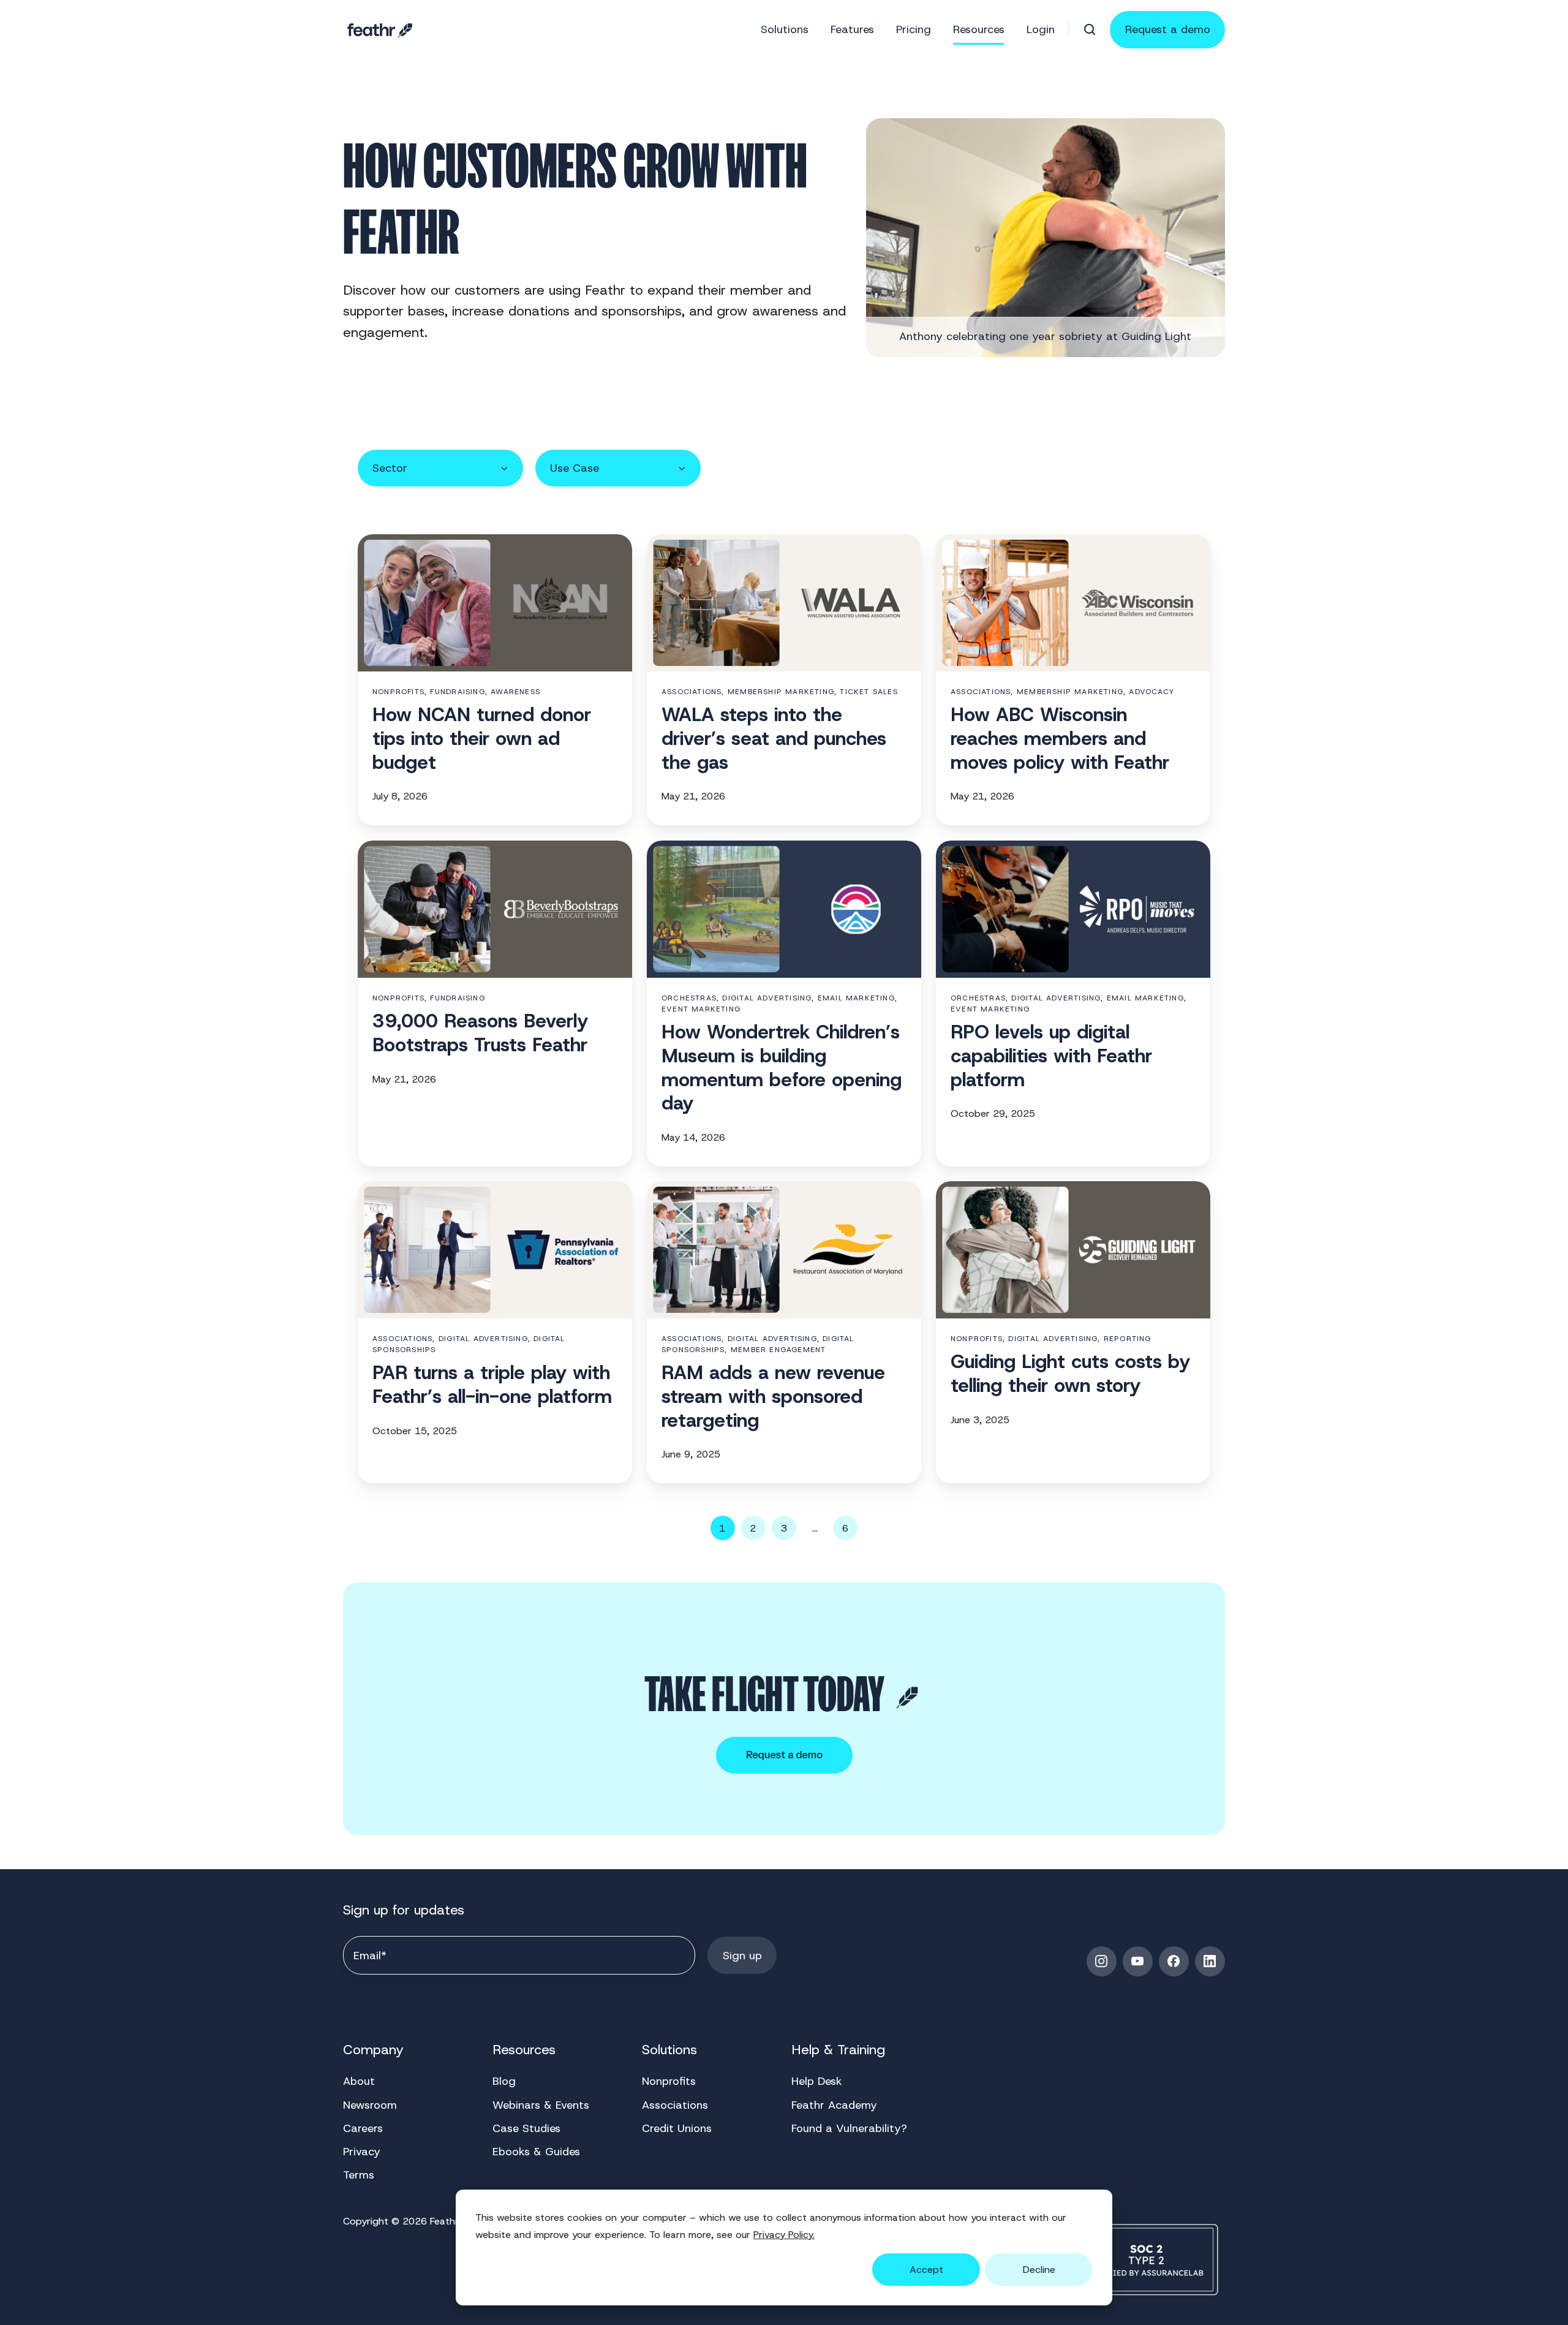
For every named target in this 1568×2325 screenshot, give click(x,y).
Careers (363, 2128)
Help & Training (838, 2050)
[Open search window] (1090, 29)
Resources (524, 2050)
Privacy (362, 2152)
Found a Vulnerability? (849, 2128)
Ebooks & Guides (536, 2152)
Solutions (669, 2050)
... (815, 1528)
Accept (926, 2270)
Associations (675, 2105)
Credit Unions (677, 2128)
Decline (1039, 2270)
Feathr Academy (834, 2105)
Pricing (914, 29)
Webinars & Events (541, 2105)
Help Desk (817, 2081)
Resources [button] (979, 29)
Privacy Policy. (784, 2235)
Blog (504, 2081)
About (359, 2081)
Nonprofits (669, 2081)
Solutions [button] (785, 29)
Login (1041, 29)
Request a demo (1168, 29)
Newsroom (370, 2105)
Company (373, 2050)
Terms (359, 2175)
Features (852, 29)
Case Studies (526, 2128)
